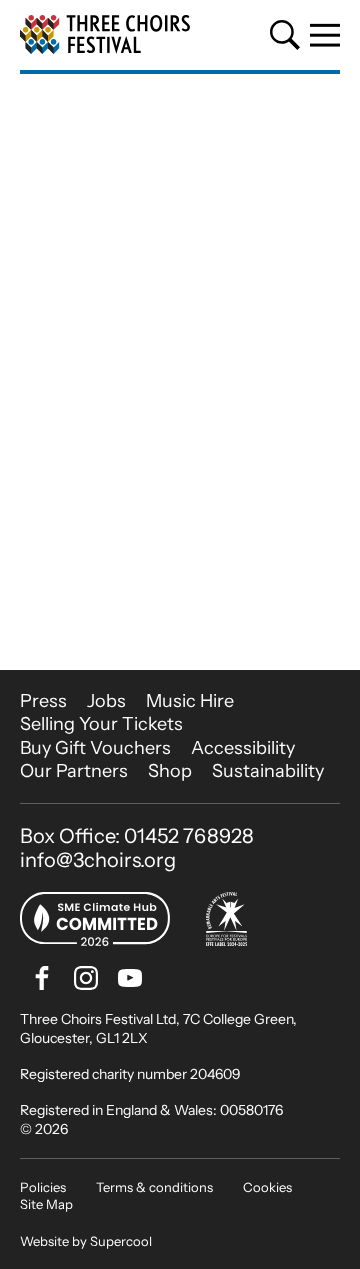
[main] (180, 372)
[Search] (285, 35)
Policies (43, 1187)
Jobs (106, 701)
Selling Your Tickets (101, 724)
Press (43, 701)
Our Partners (74, 771)
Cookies (267, 1187)
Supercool (121, 1241)
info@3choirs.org (98, 860)
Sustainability (268, 771)
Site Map (46, 1204)
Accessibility (243, 748)
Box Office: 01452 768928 (137, 836)
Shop (170, 771)
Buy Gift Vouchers (95, 748)
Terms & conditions (154, 1187)
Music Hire (190, 701)
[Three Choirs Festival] (105, 35)
